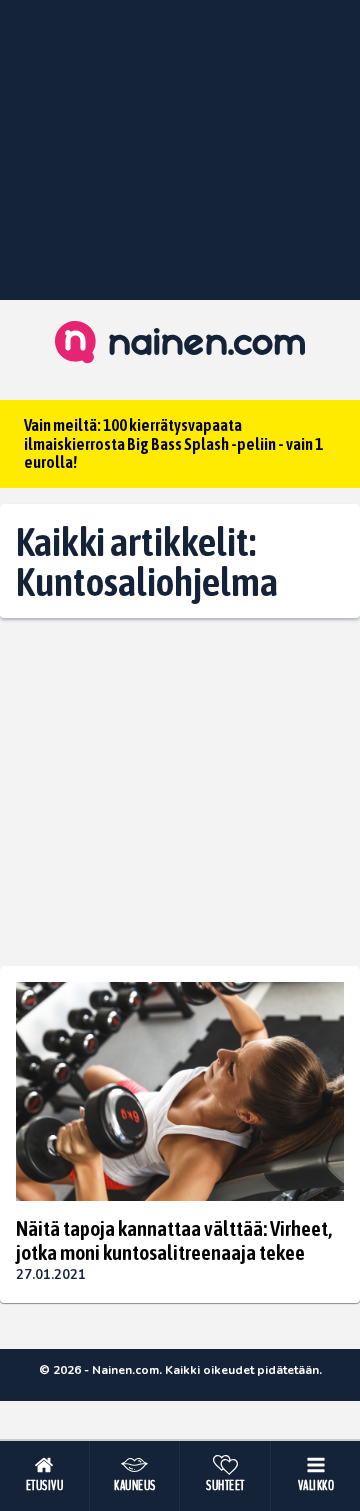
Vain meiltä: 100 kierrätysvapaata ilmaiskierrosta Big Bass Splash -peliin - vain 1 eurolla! (173, 443)
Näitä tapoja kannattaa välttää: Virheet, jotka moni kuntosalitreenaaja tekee (174, 1240)
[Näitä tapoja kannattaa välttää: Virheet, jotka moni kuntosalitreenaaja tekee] (180, 1091)
